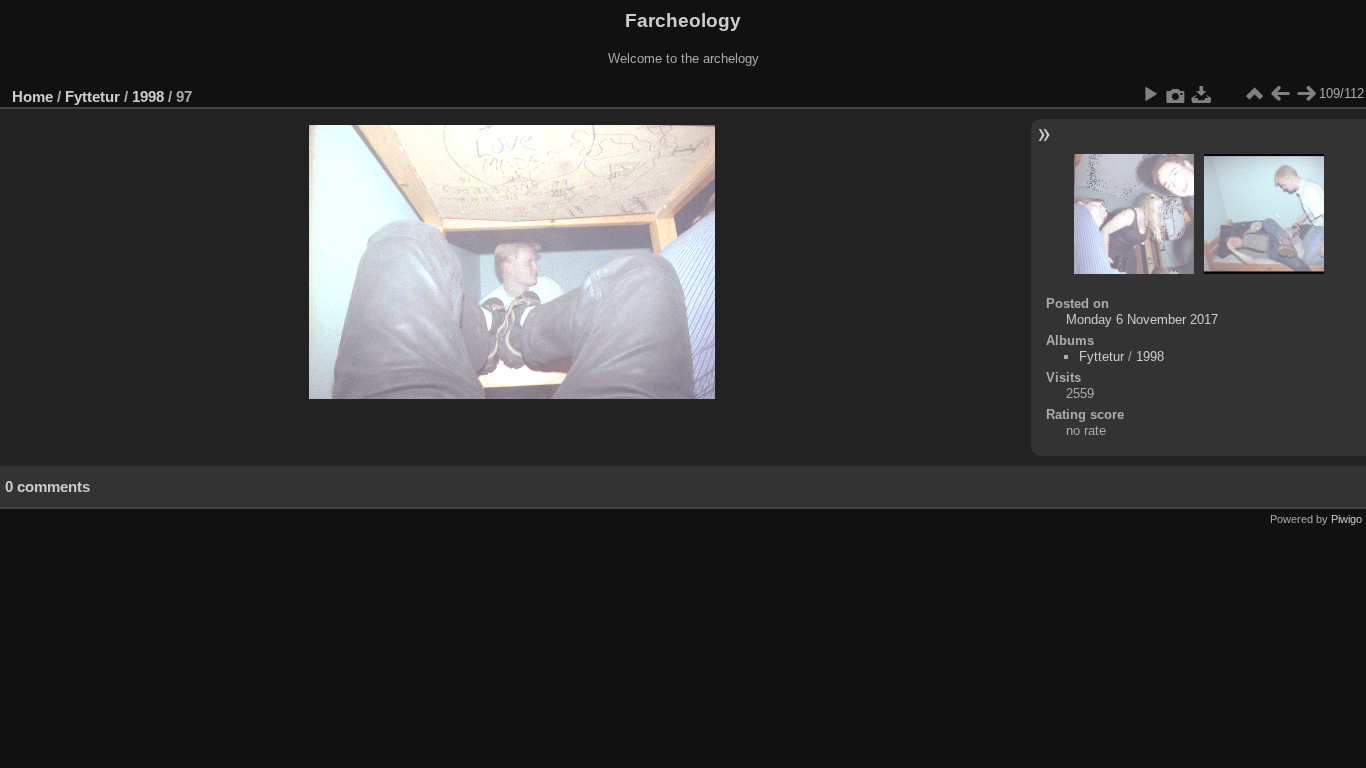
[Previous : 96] (1280, 94)
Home (32, 96)
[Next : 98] (1306, 94)
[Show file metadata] (1176, 94)
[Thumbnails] (1254, 94)
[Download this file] (1202, 94)
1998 (148, 96)
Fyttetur (92, 96)
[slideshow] (1150, 94)
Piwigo (1346, 519)
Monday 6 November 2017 (1142, 319)
